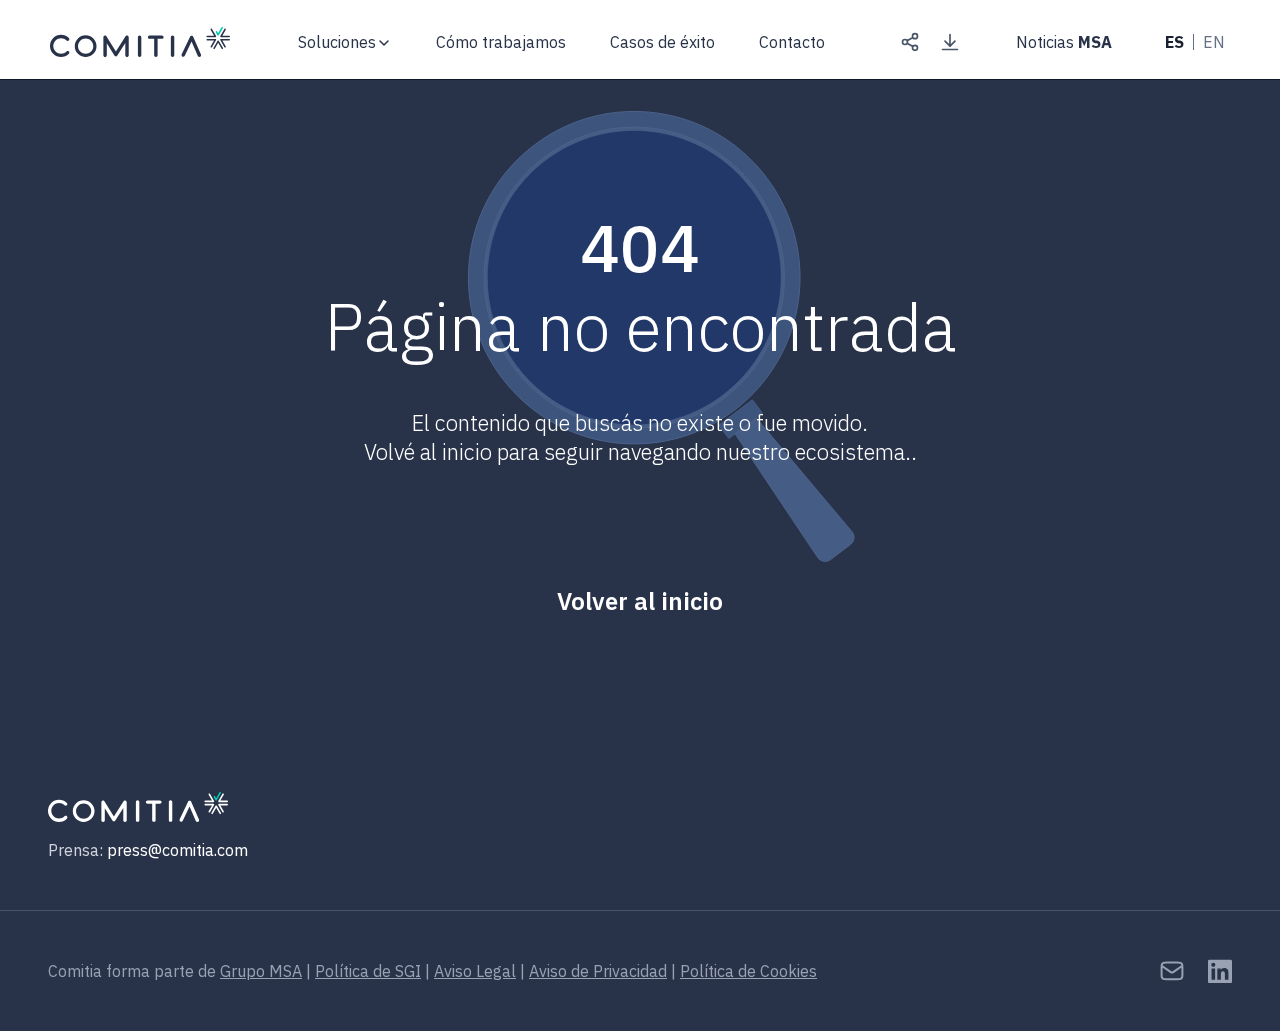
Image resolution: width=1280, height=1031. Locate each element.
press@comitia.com (177, 850)
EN (1214, 42)
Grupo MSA (261, 971)
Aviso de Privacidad (598, 971)
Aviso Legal (475, 971)
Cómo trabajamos (501, 42)
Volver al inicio (640, 601)
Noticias (1064, 42)
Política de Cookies (748, 971)
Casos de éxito (662, 42)
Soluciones (337, 42)
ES (1174, 42)
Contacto (792, 42)
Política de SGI (368, 971)
